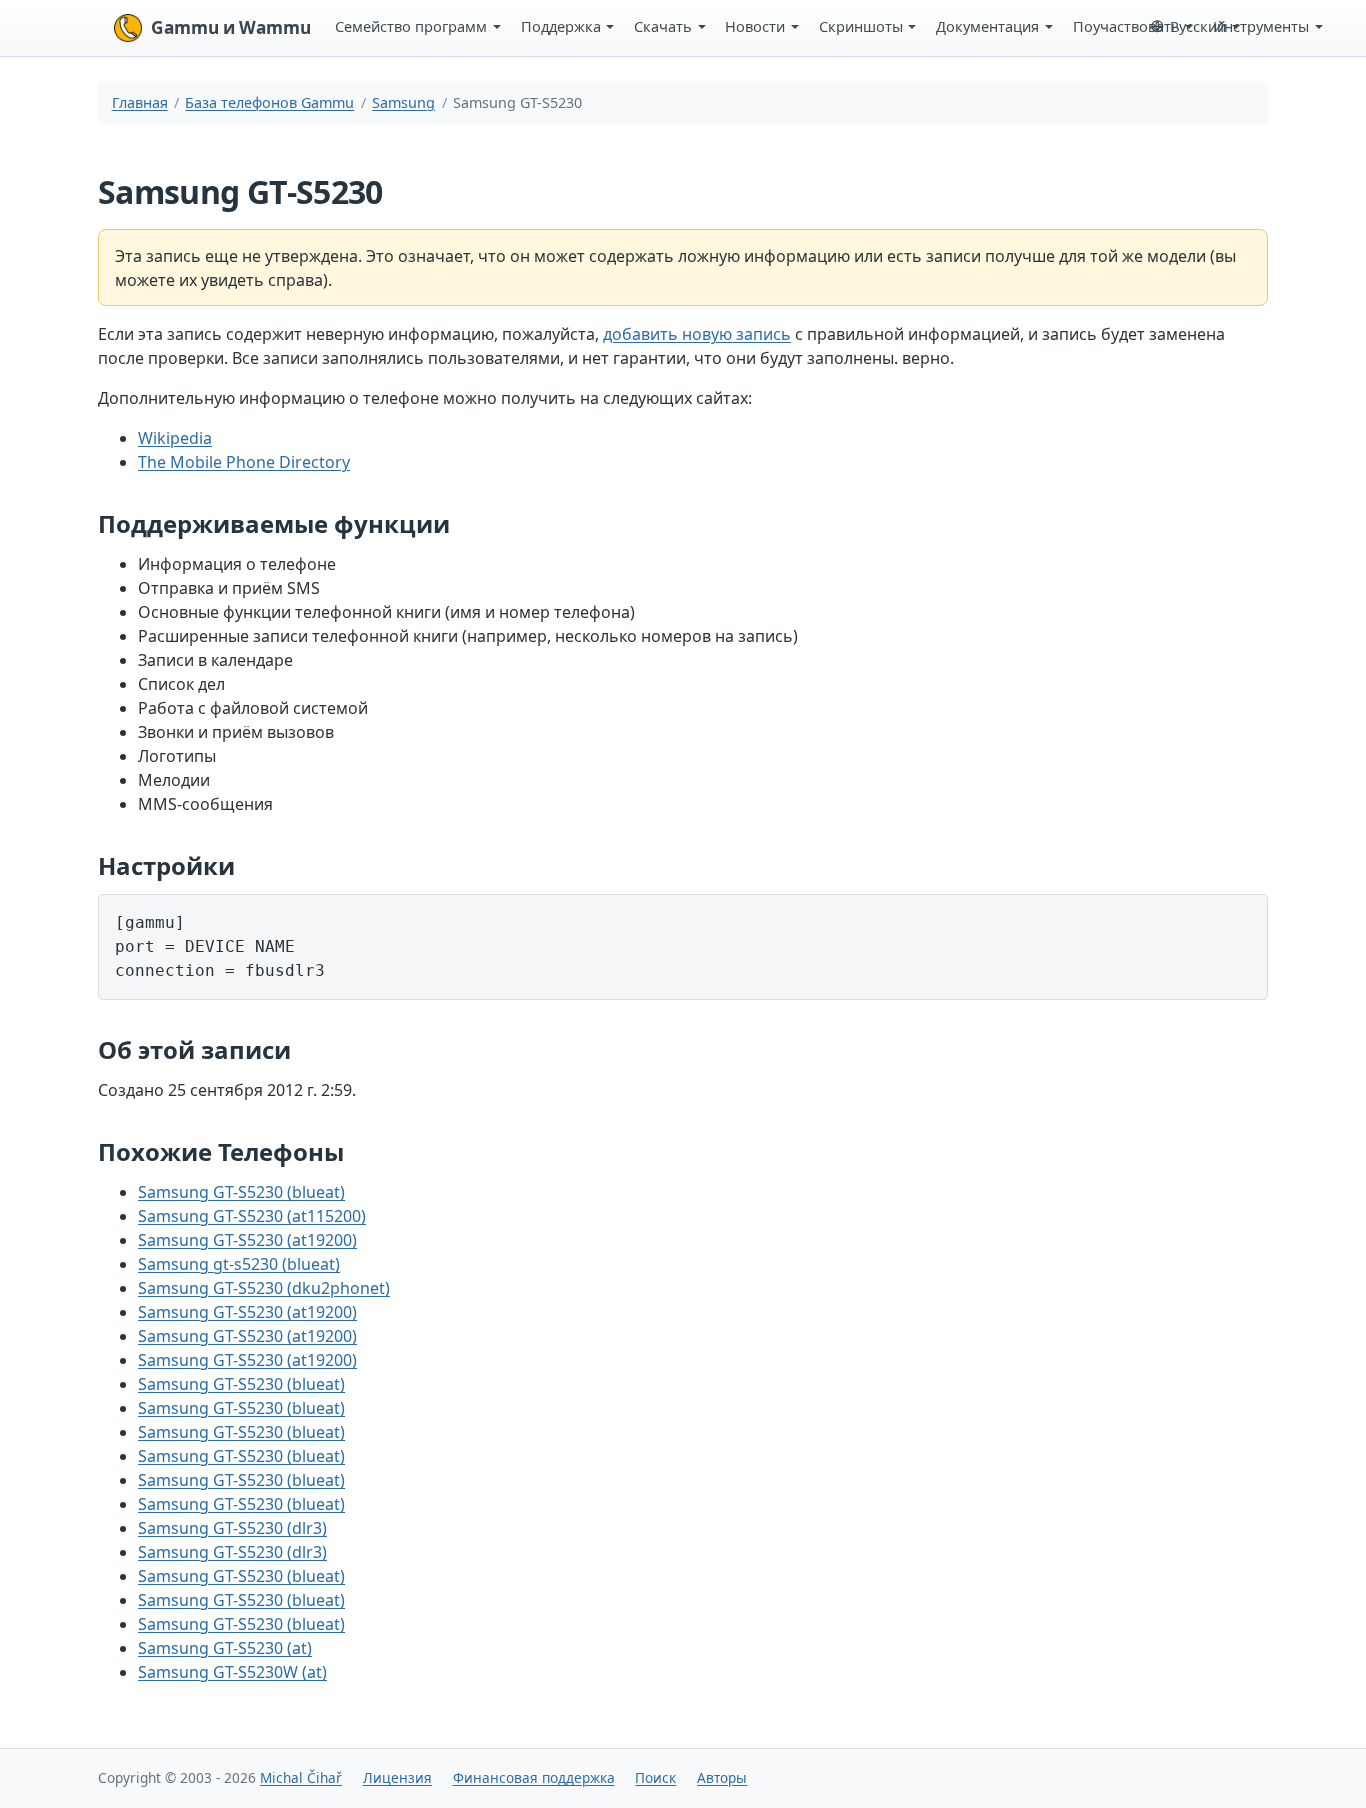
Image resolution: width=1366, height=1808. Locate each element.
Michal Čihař (301, 1777)
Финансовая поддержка (534, 1777)
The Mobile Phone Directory (244, 462)
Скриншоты (861, 26)
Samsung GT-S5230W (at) (232, 1672)
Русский (1198, 26)
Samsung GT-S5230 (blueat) (241, 1192)
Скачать (663, 26)
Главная (140, 102)
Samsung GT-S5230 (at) (225, 1648)
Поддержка (561, 26)
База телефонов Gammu (269, 102)
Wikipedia (175, 438)
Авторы (722, 1777)
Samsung (403, 102)
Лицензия (397, 1777)
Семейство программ (411, 26)
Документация (987, 26)
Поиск (655, 1777)
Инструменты (1261, 26)
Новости (755, 26)
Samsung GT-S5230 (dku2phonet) (264, 1288)
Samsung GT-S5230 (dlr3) (232, 1528)
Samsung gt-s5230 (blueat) (239, 1264)
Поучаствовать (1126, 26)
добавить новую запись (697, 334)
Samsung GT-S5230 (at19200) (247, 1240)
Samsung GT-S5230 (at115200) (252, 1216)
